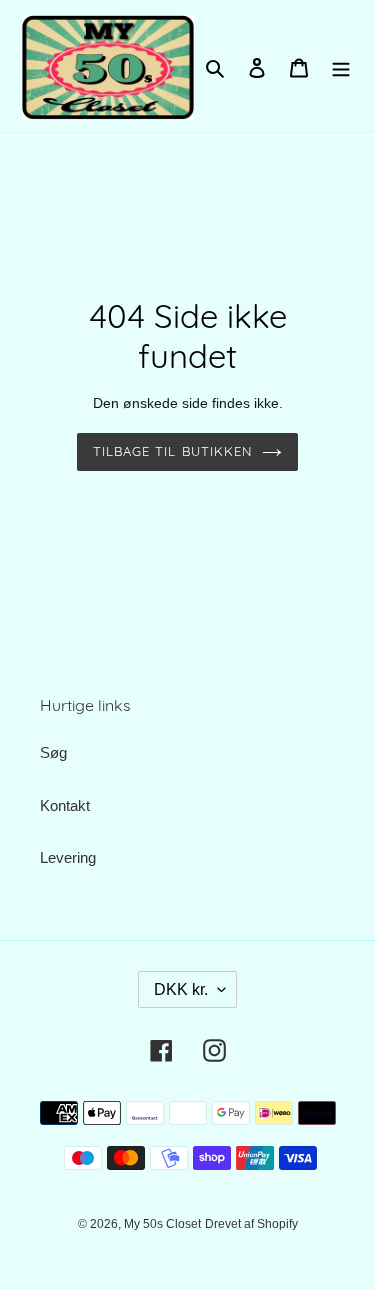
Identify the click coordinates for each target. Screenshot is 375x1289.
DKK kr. (181, 989)
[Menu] (341, 67)
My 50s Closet (162, 1224)
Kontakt (65, 805)
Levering (68, 857)
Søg (53, 752)
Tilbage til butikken (172, 451)
